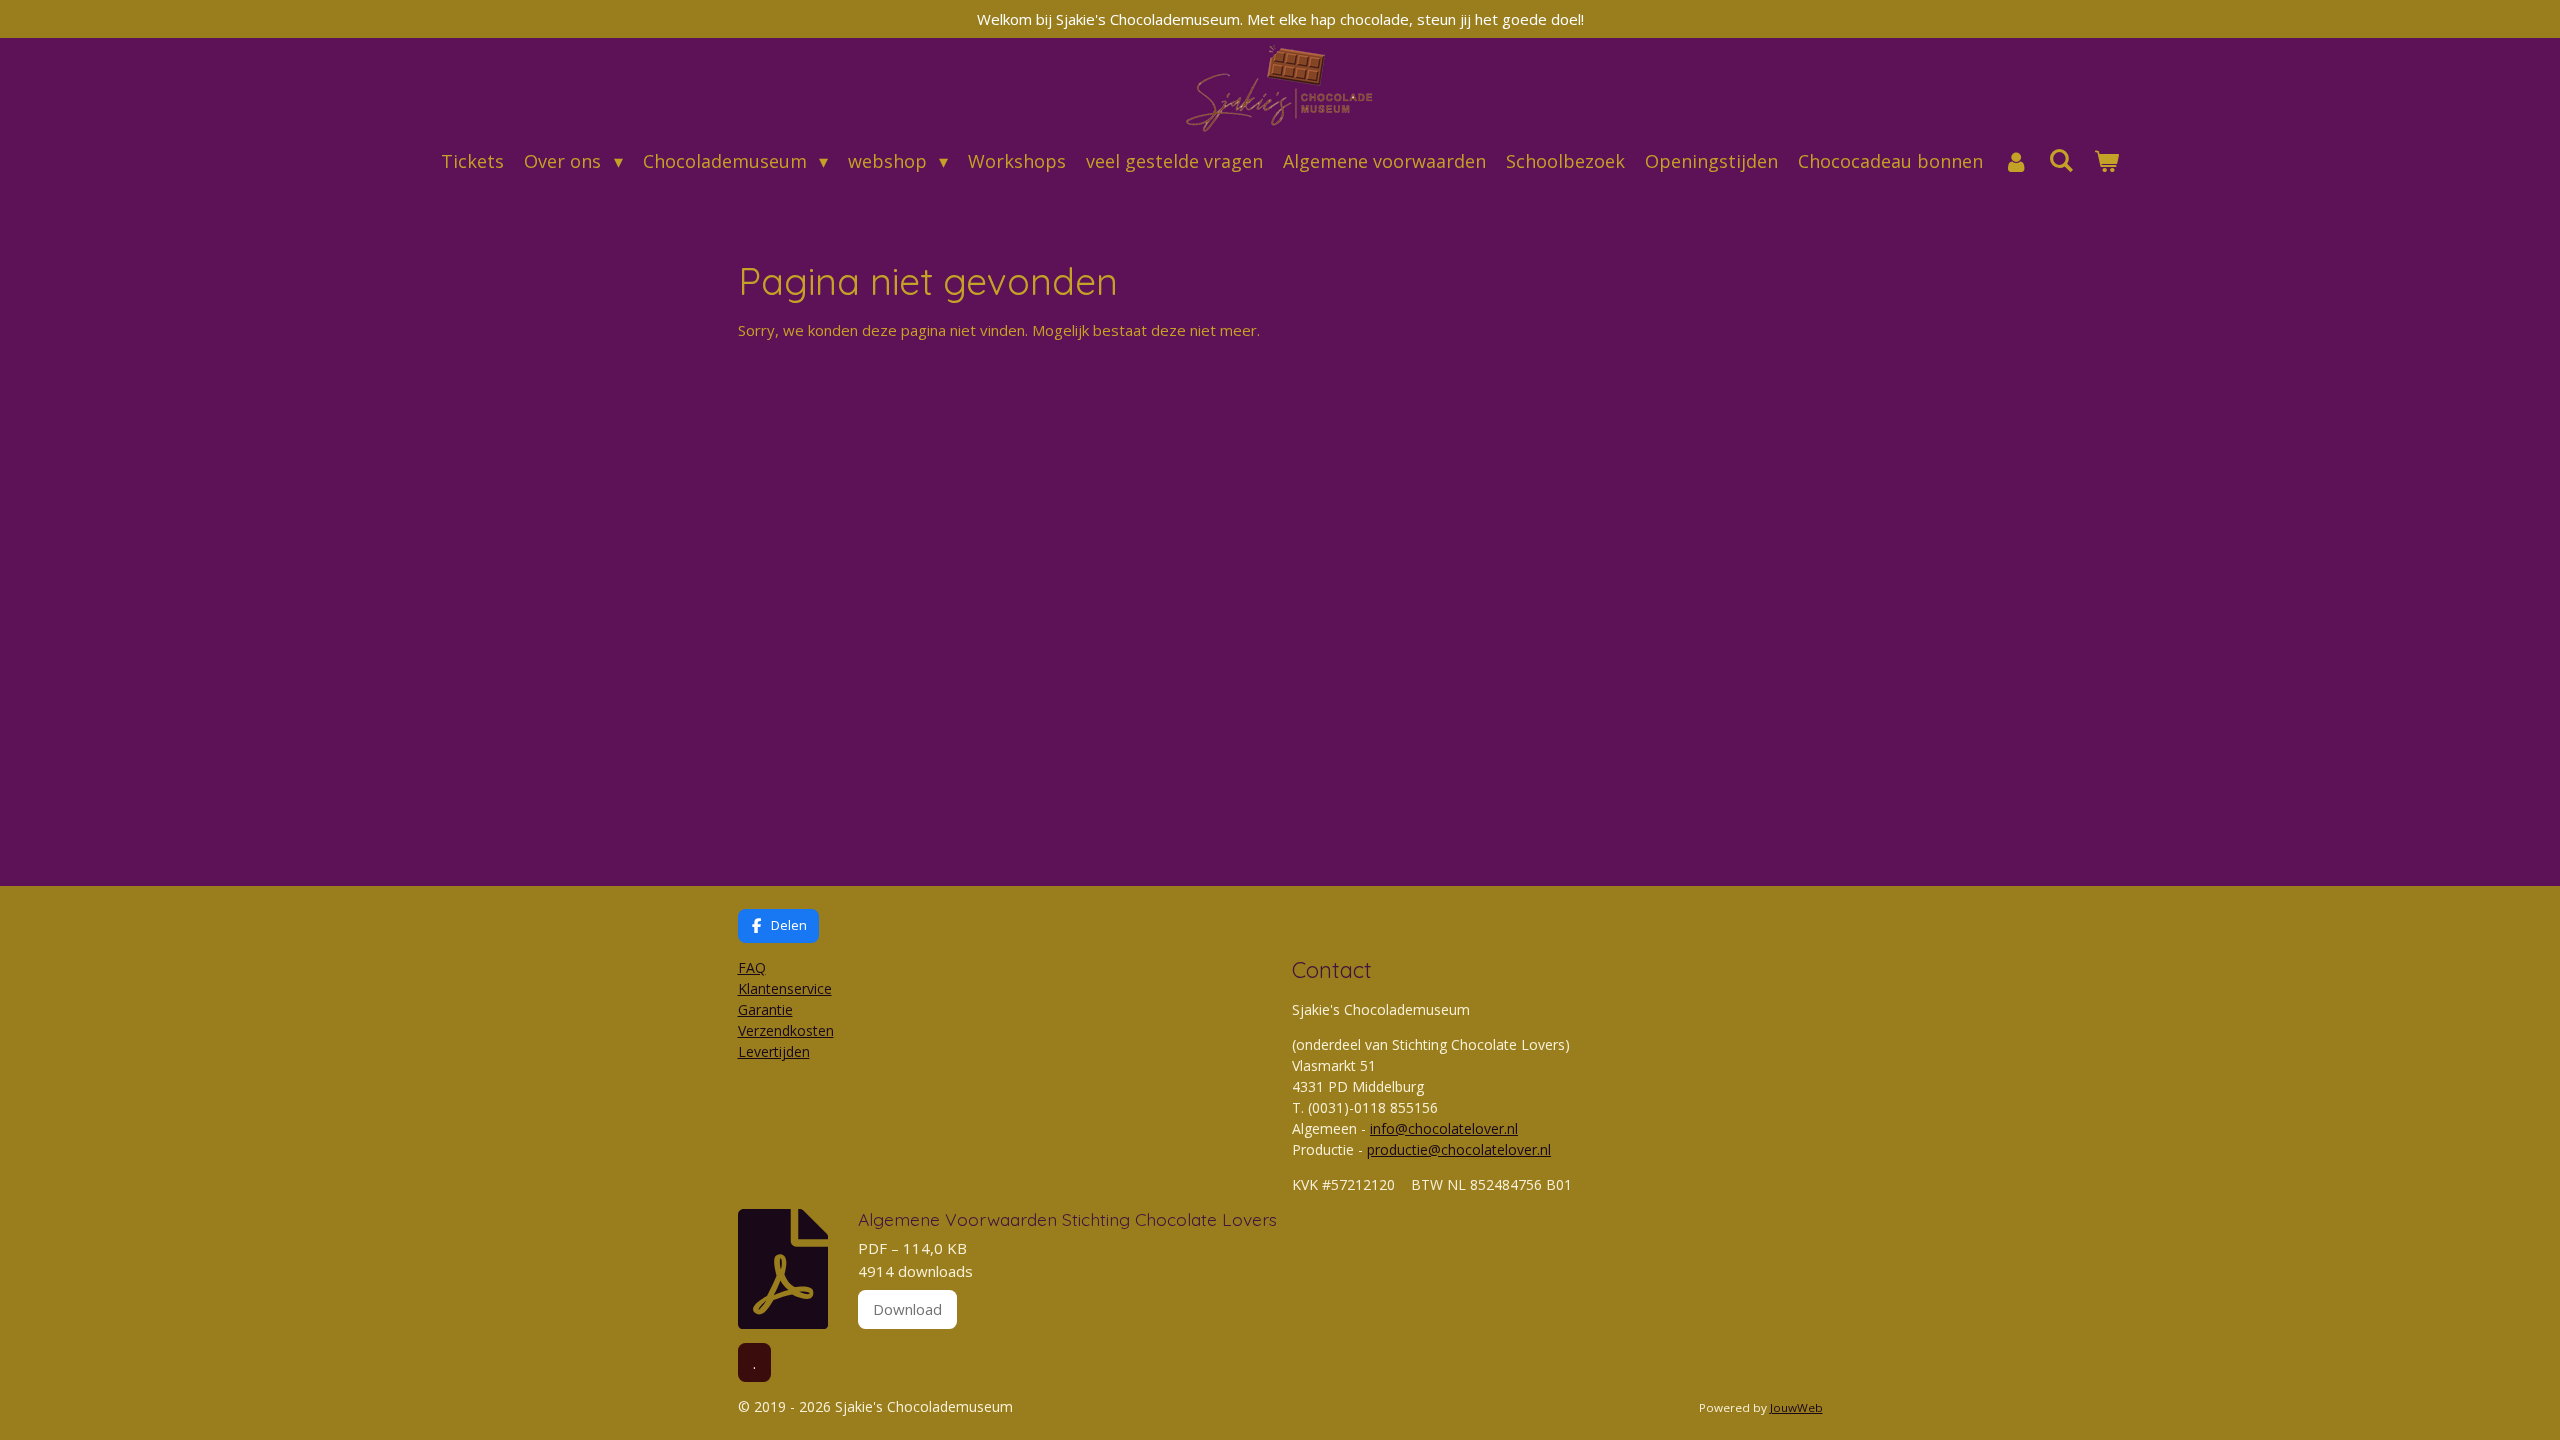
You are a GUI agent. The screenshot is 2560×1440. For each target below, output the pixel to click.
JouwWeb (1796, 1407)
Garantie (765, 1009)
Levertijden (774, 1051)
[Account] (2015, 161)
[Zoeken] (2060, 160)
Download (907, 1309)
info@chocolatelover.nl (1444, 1128)
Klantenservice (785, 988)
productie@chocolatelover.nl (1459, 1149)
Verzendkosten (786, 1030)
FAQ (752, 967)
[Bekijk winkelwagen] (2105, 161)
